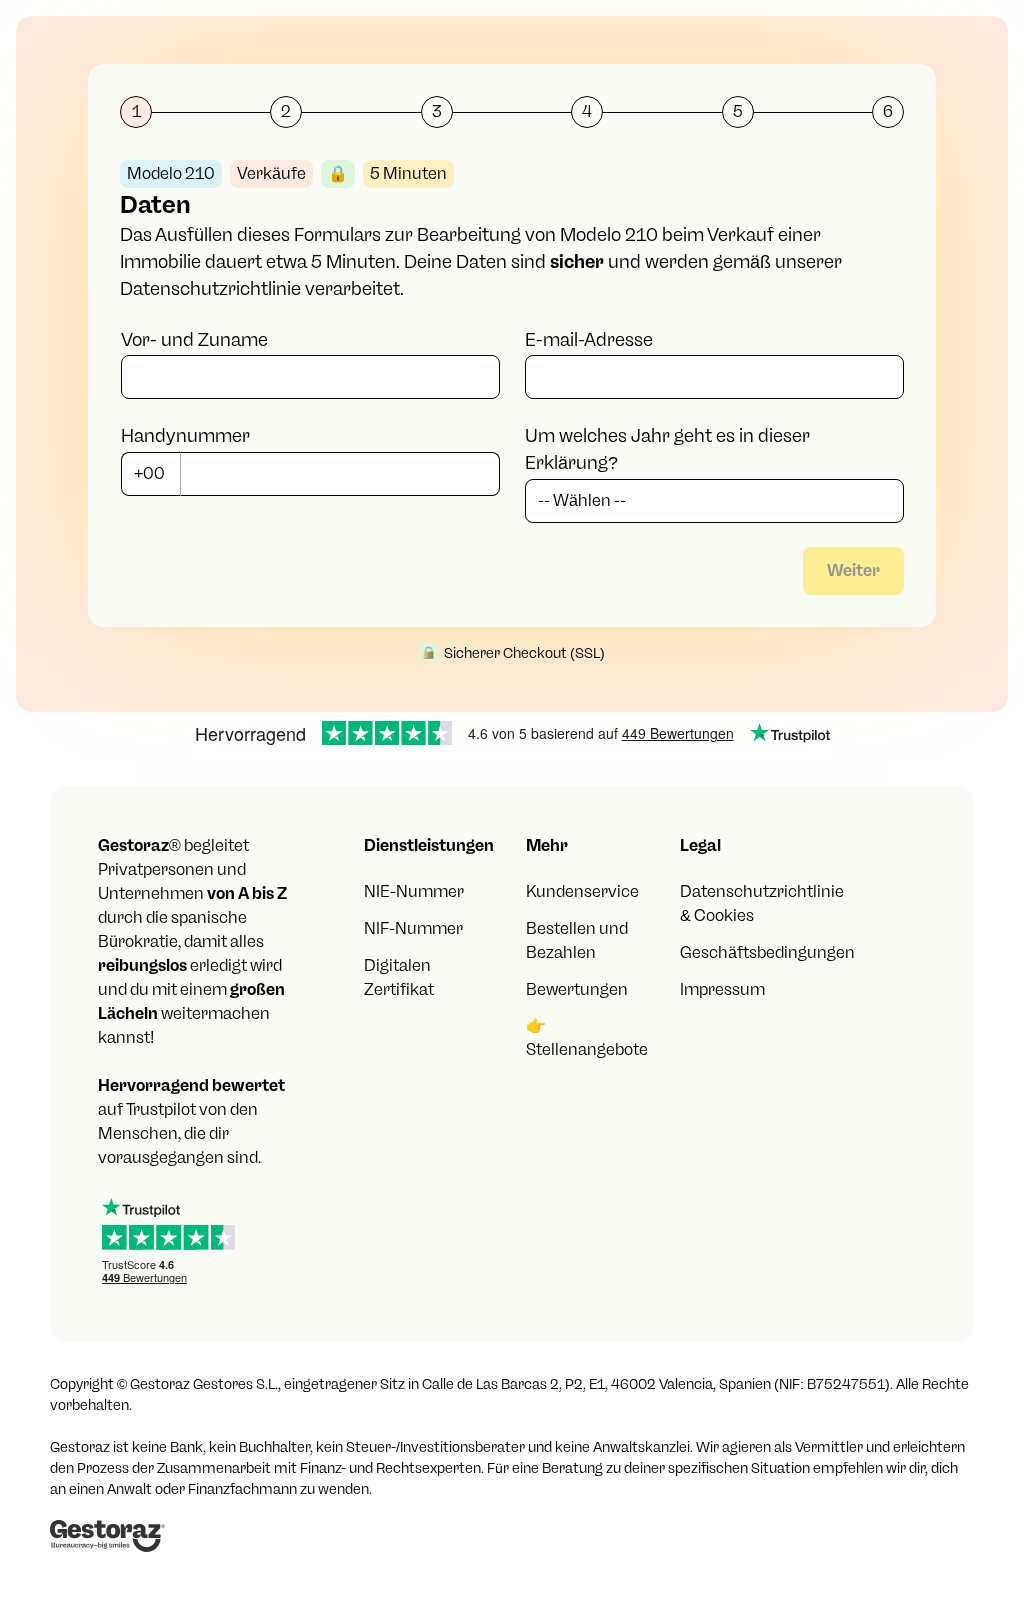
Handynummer (185, 436)
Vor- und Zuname (194, 340)
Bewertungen (577, 989)
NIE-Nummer (414, 891)
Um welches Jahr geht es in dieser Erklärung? (667, 449)
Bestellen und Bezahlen (577, 940)
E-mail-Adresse (589, 340)
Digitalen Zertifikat (399, 977)
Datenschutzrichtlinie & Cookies (762, 903)
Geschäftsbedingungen (767, 952)
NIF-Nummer (413, 928)
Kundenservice (582, 891)
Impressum (722, 989)
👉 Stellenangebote (587, 1037)
